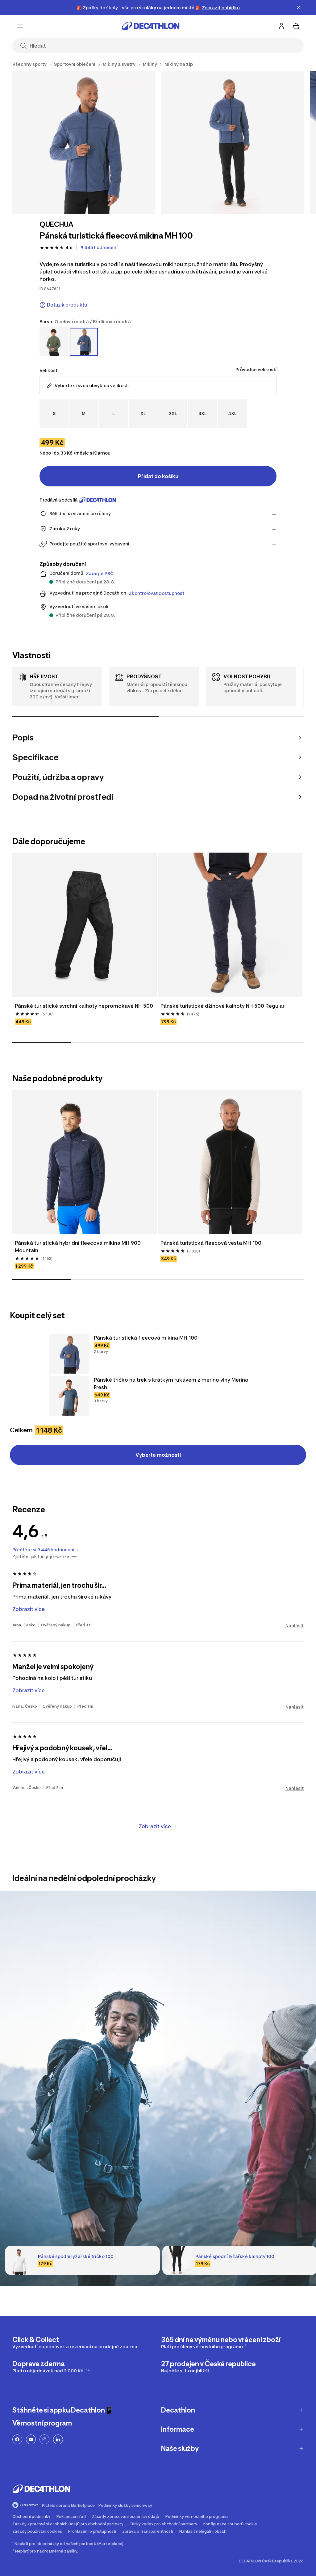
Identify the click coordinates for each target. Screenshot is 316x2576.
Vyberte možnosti (158, 1455)
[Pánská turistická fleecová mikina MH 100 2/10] (233, 143)
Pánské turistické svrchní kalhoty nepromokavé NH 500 (84, 1006)
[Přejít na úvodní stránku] (151, 26)
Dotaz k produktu (67, 305)
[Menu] (20, 26)
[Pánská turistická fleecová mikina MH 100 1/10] (84, 143)
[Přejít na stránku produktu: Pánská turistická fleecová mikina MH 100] (69, 1354)
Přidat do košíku (158, 476)
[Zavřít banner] (299, 7)
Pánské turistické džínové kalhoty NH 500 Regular (222, 1006)
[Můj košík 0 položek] (296, 26)
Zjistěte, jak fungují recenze (41, 1557)
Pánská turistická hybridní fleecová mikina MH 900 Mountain (78, 1247)
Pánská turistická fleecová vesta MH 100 (211, 1243)
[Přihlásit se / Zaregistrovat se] (281, 26)
